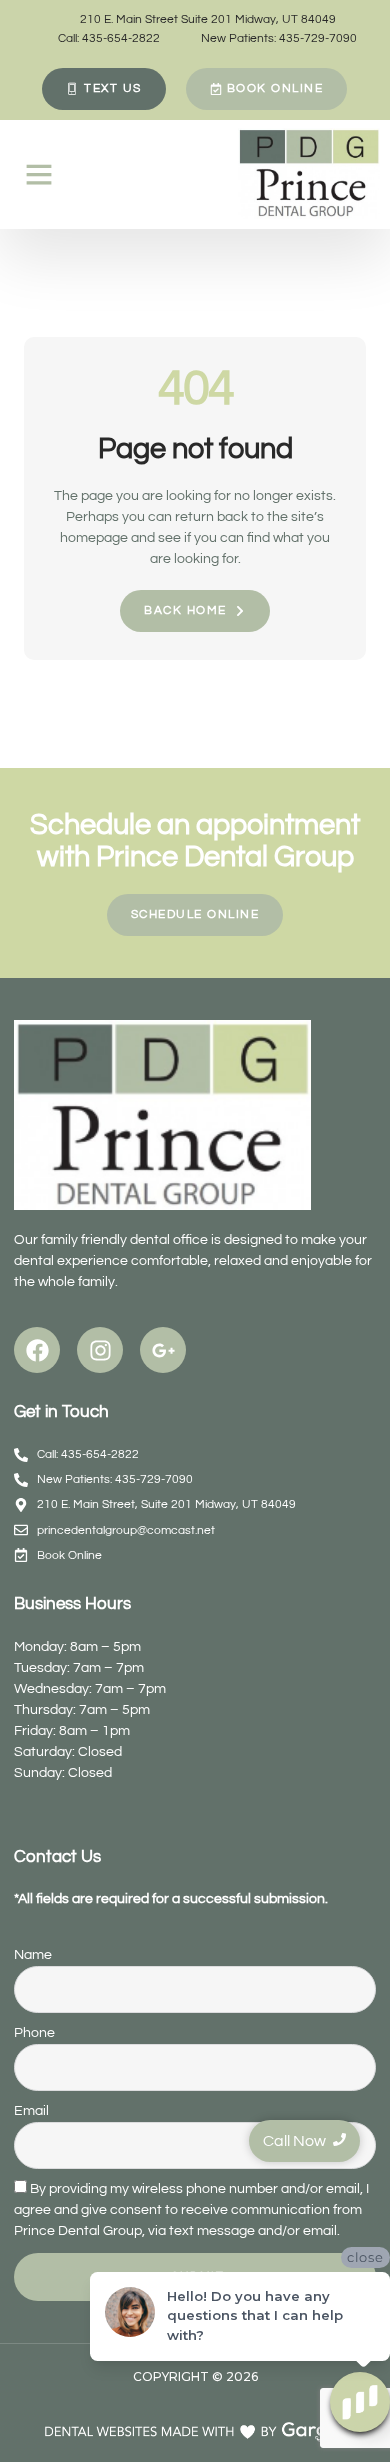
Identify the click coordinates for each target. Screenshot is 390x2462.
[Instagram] (100, 1350)
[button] (39, 174)
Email (31, 2111)
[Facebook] (37, 1350)
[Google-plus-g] (163, 1350)
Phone (34, 2033)
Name (33, 1955)
